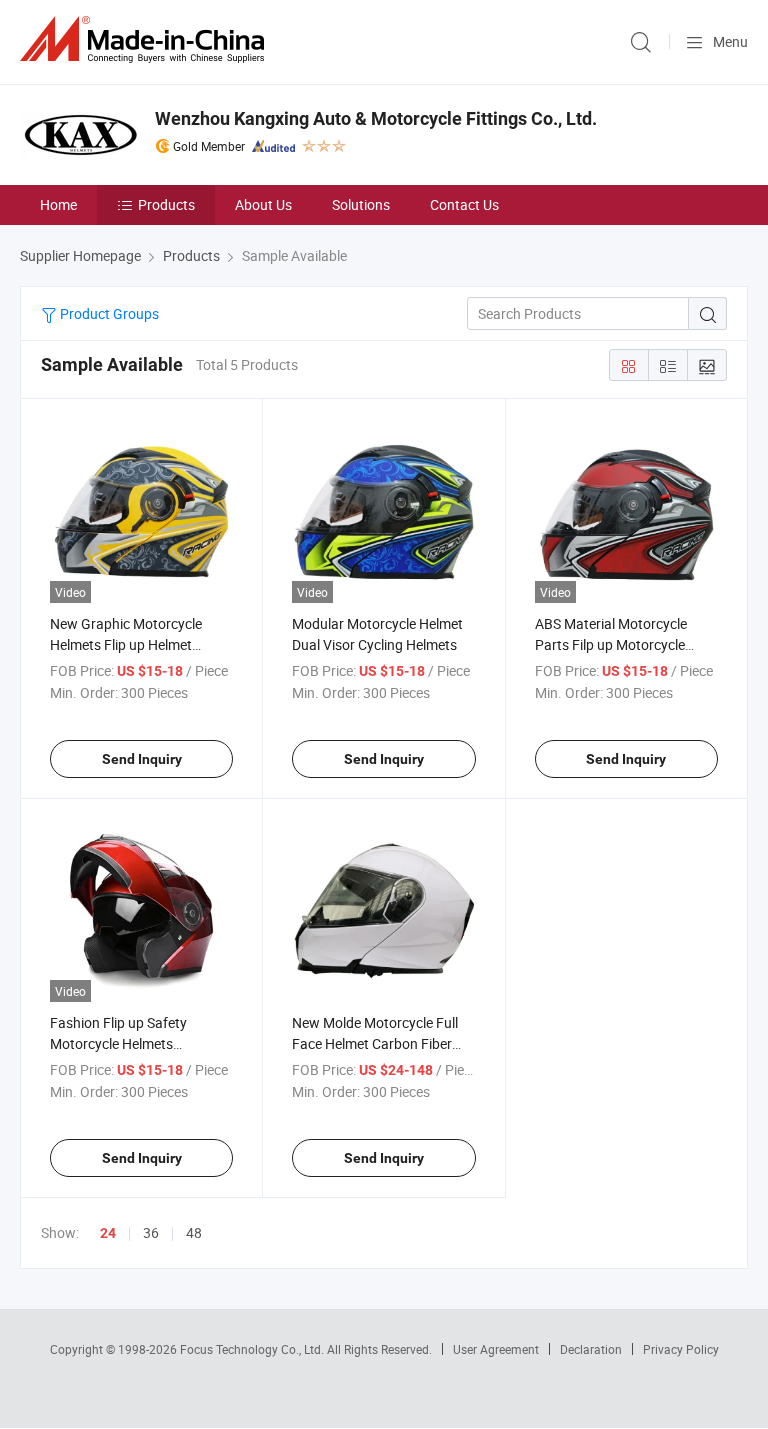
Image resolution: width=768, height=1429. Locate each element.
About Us (263, 204)
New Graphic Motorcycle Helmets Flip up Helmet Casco (126, 644)
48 (194, 1232)
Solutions (361, 204)
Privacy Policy (681, 1349)
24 (108, 1233)
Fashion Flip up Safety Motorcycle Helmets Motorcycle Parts (118, 1043)
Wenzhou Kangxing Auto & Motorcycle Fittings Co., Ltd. (376, 118)
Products (166, 204)
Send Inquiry (142, 759)
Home (58, 204)
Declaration (591, 1349)
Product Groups (108, 313)
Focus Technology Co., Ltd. (253, 1349)
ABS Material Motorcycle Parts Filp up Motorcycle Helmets (611, 644)
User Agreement (496, 1349)
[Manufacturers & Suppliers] (146, 39)
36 (151, 1232)
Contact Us (464, 204)
